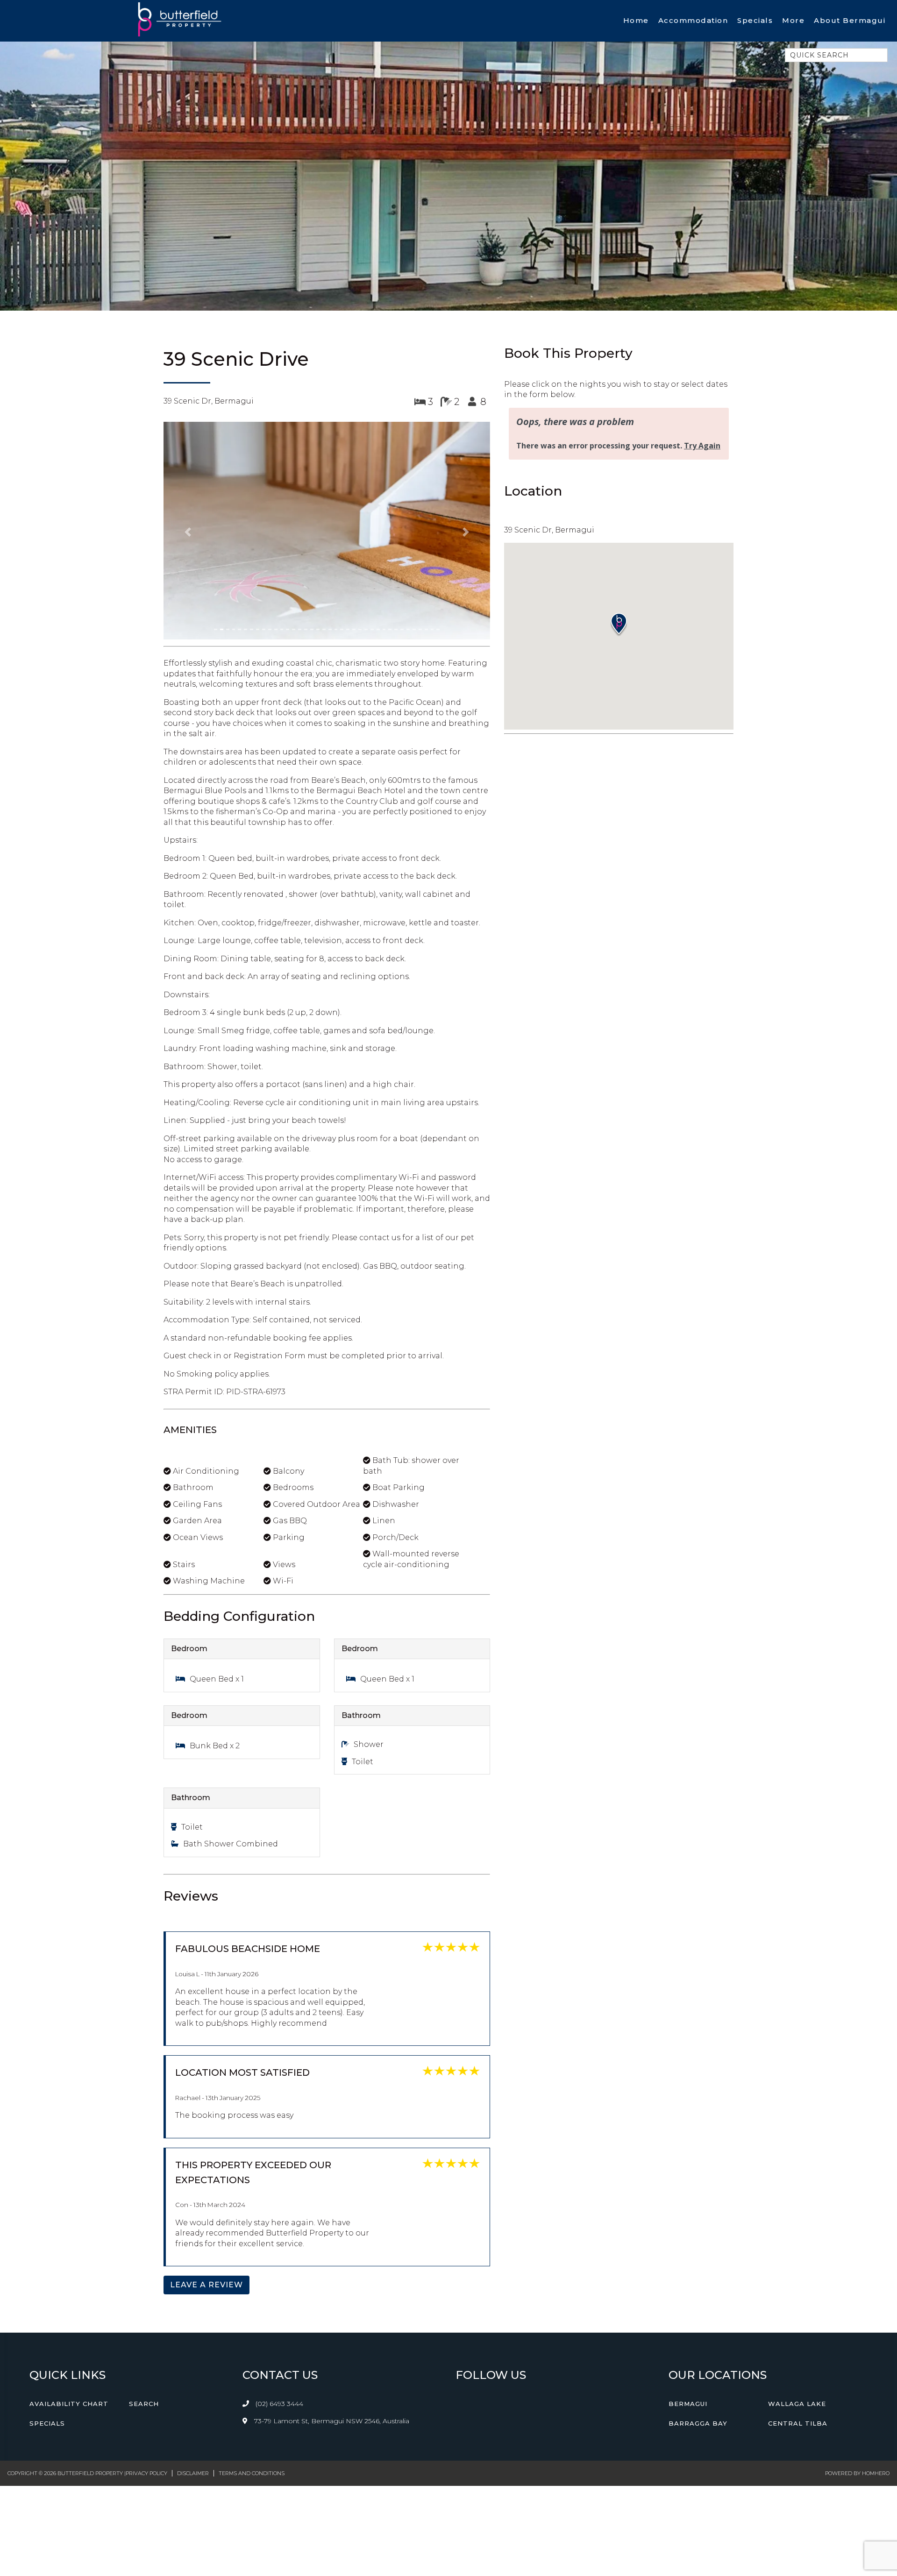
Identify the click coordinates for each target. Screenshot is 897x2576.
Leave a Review (206, 2137)
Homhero (876, 2325)
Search (144, 2256)
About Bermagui (850, 20)
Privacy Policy (146, 2325)
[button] (188, 458)
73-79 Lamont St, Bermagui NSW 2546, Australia (331, 2273)
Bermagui (688, 2256)
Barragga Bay (698, 2276)
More (793, 20)
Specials (755, 20)
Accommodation (693, 20)
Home (636, 20)
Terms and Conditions (252, 2325)
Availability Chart (69, 2256)
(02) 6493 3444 (279, 2256)
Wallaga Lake (797, 2256)
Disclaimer (193, 2325)
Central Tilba (798, 2276)
